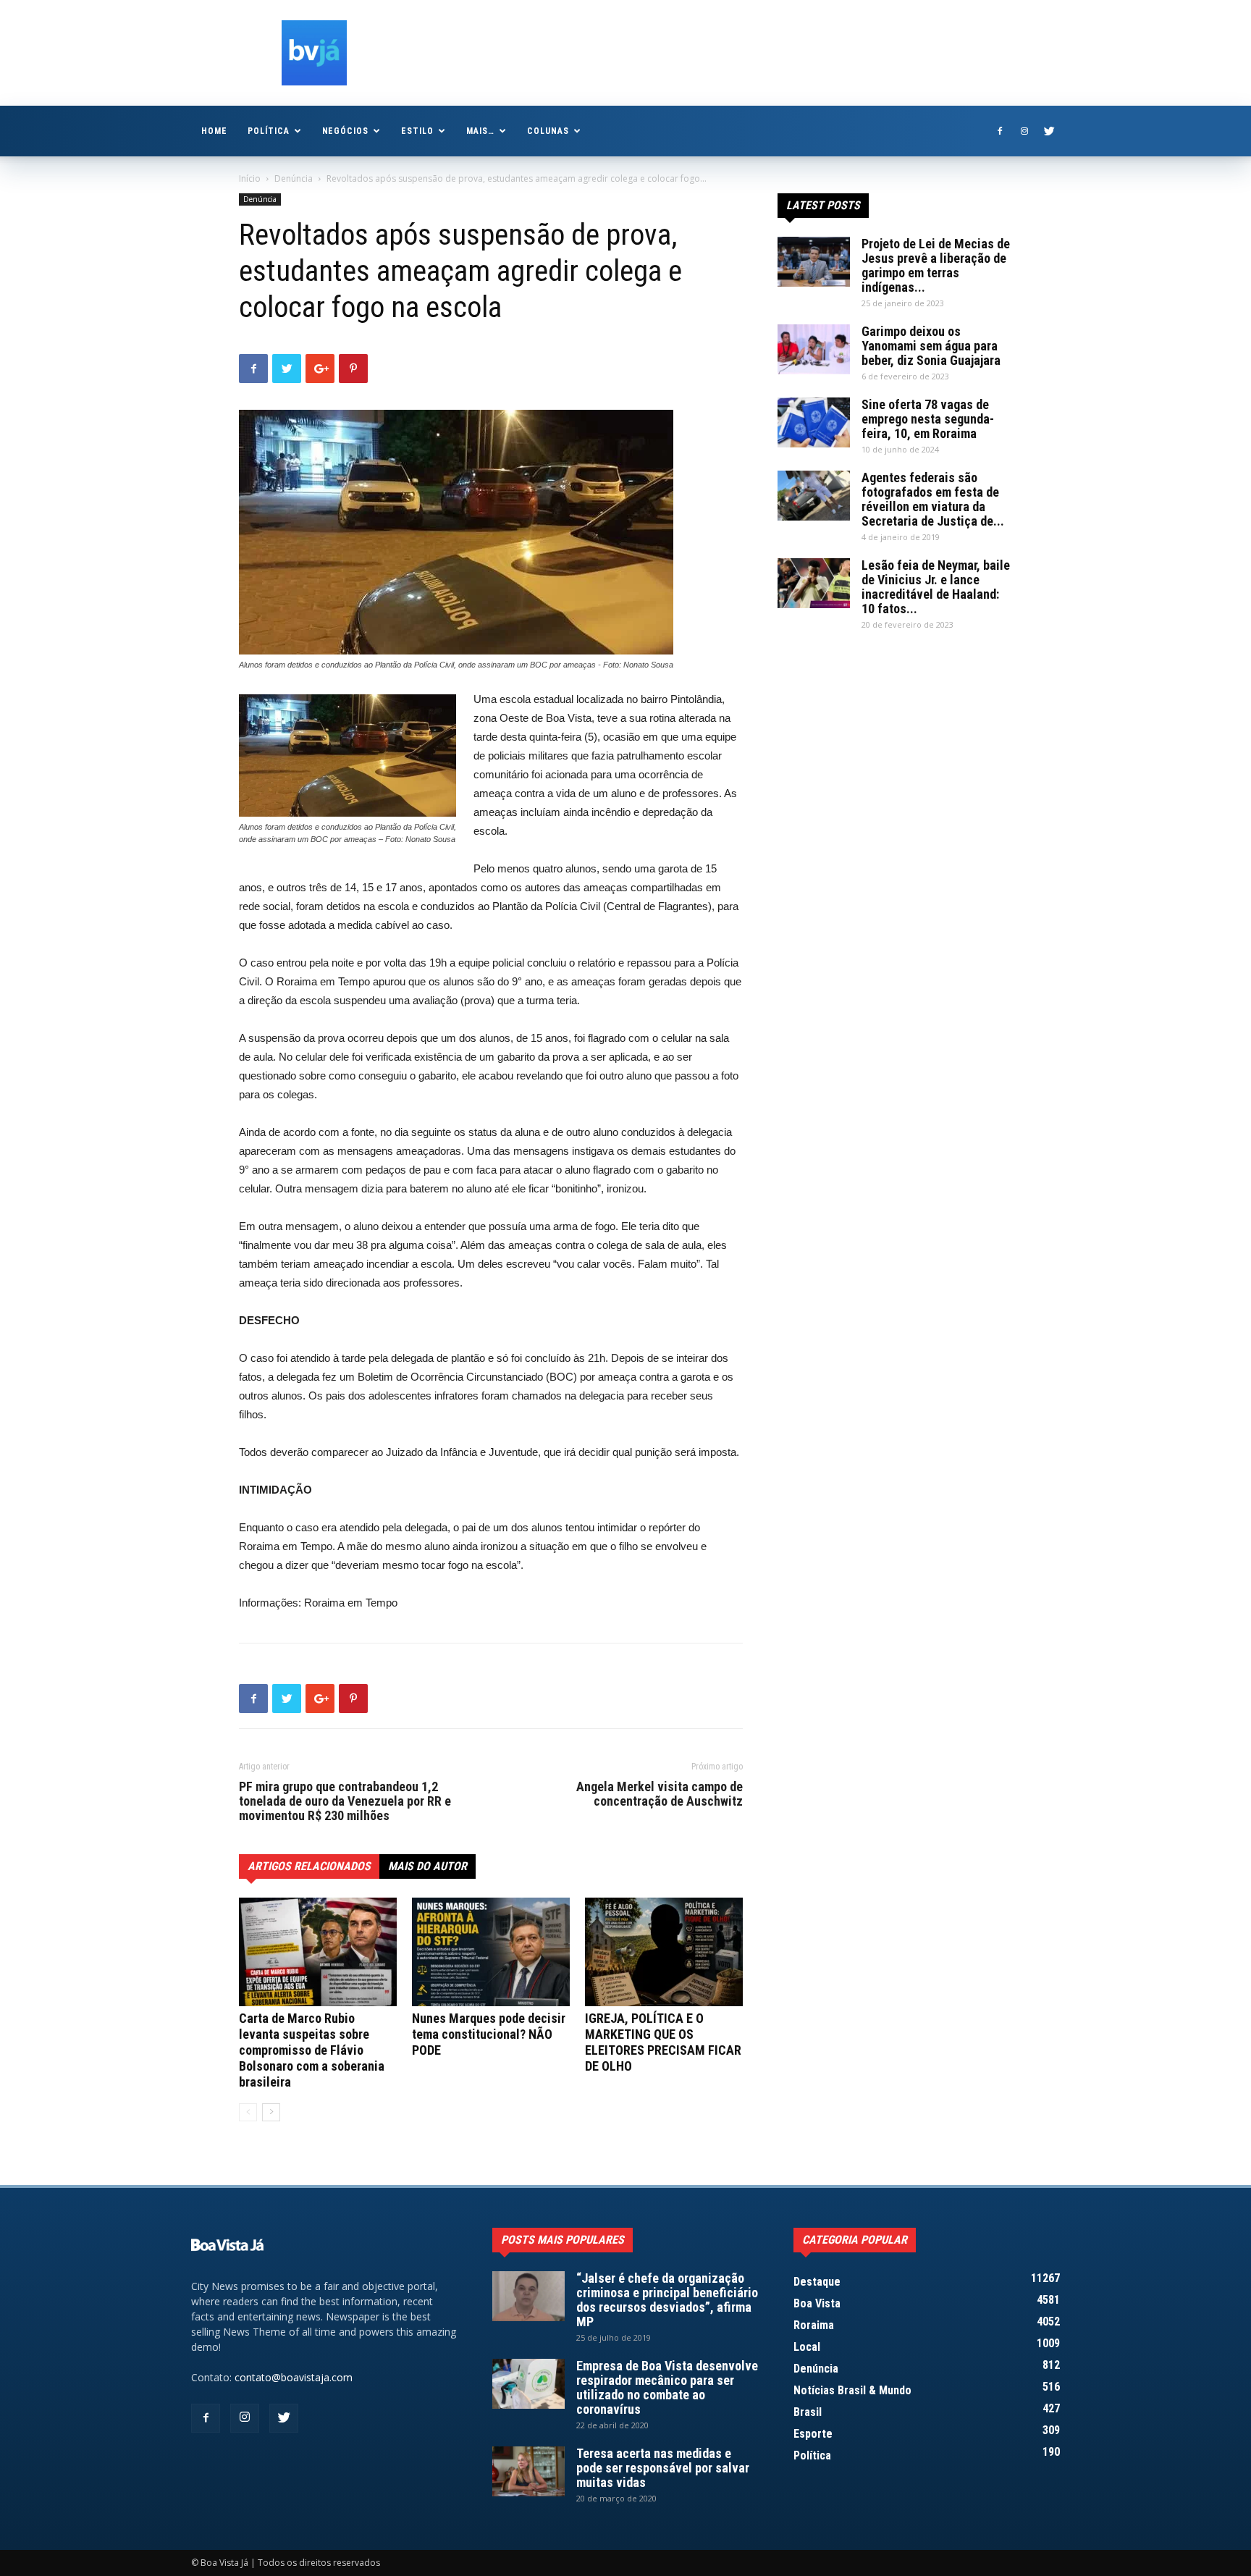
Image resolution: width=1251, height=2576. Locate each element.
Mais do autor (427, 1866)
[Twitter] (1049, 131)
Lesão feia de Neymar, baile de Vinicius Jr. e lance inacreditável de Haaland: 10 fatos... (936, 587)
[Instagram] (1024, 131)
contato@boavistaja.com (294, 2377)
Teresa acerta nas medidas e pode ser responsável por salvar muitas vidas (663, 2468)
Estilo (417, 131)
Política (269, 131)
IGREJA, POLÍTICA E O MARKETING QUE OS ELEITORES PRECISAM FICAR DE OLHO (663, 2042)
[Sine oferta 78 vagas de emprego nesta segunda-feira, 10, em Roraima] (814, 422)
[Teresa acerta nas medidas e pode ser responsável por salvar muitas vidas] (528, 2471)
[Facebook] (1000, 131)
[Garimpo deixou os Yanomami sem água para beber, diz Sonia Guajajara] (814, 349)
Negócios (346, 131)
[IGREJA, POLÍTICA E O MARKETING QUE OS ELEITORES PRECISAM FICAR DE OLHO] (664, 1952)
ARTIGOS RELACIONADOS (309, 1866)
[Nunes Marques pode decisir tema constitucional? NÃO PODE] (491, 1952)
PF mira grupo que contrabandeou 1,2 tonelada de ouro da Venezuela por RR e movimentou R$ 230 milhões (345, 1801)
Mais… (480, 131)
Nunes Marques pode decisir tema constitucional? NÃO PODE (489, 2034)
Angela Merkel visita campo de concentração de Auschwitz (660, 1794)
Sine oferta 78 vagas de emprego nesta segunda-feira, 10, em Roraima (928, 419)
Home (214, 131)
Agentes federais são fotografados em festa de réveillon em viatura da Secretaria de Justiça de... (933, 499)
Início (250, 178)
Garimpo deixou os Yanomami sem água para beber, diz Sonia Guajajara (931, 346)
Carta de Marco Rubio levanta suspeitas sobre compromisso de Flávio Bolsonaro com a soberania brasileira (312, 2050)
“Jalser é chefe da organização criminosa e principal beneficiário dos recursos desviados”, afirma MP (667, 2300)
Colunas (548, 131)
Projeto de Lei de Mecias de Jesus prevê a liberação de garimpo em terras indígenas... (936, 265)
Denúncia (294, 178)
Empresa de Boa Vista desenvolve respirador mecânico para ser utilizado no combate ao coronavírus (667, 2387)
